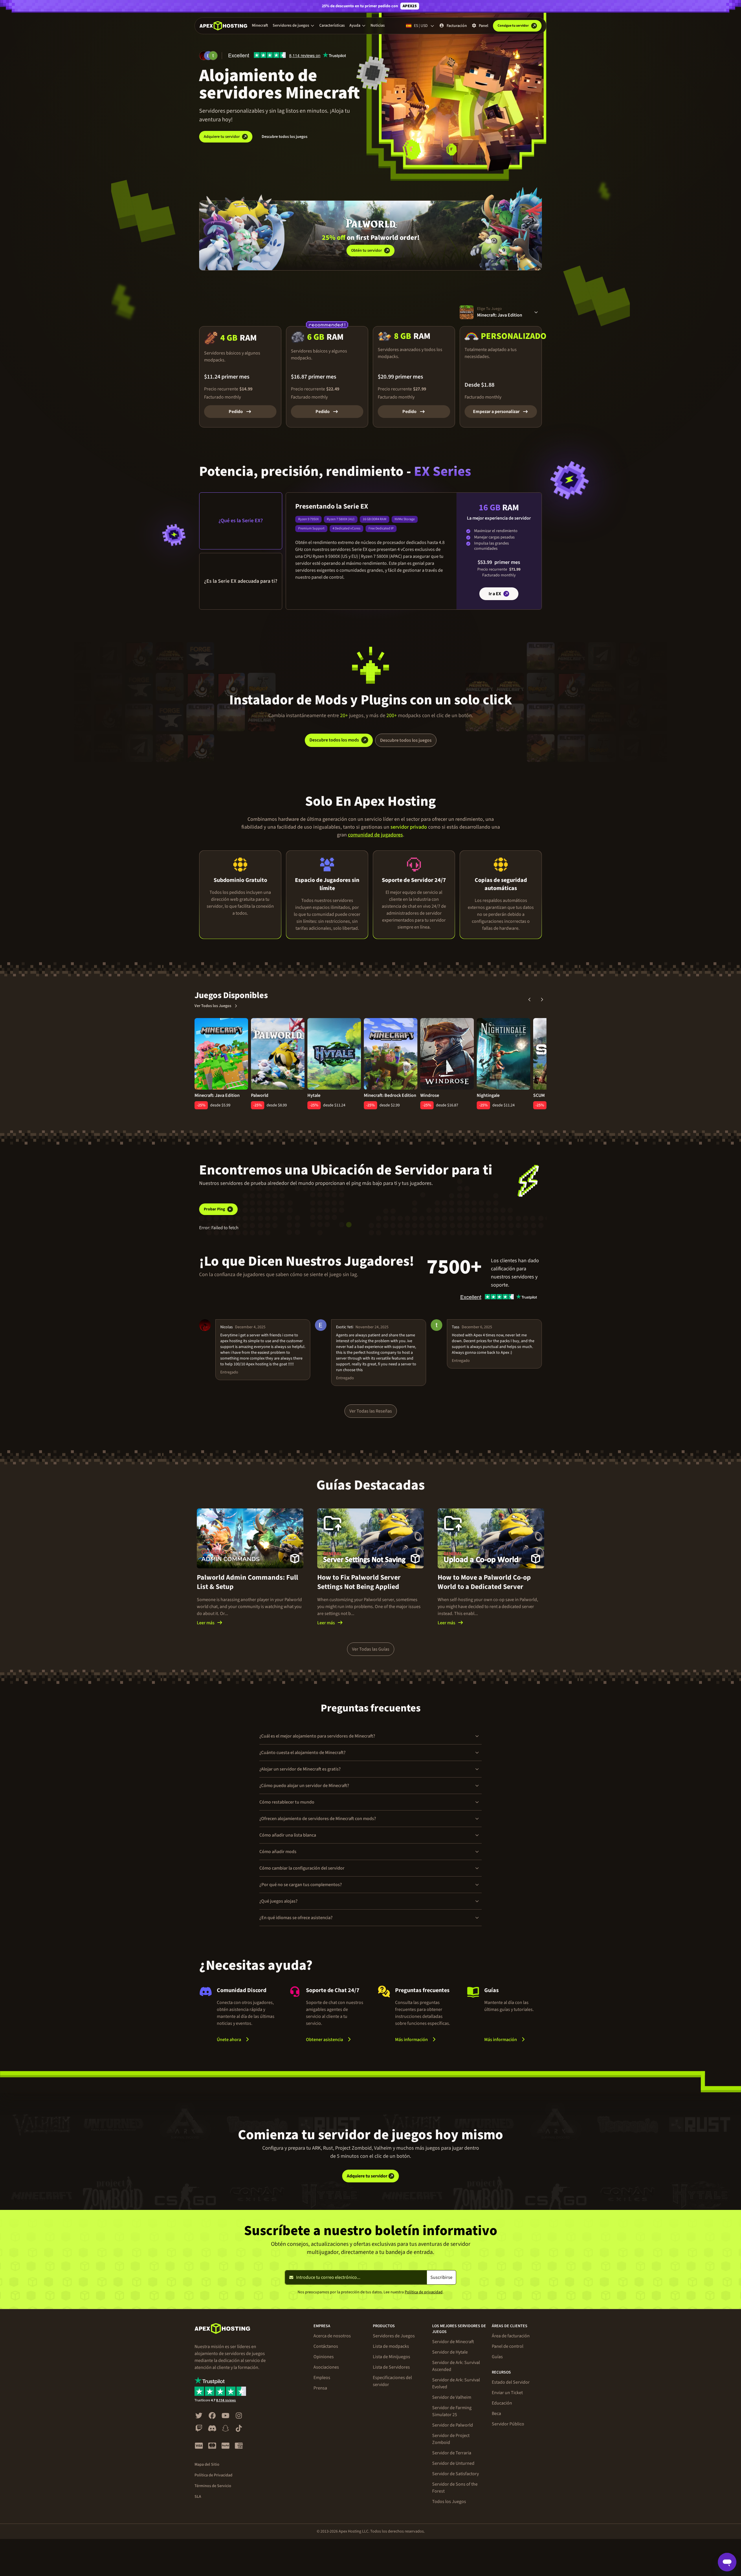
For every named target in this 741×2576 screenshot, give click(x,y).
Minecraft (260, 25)
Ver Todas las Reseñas (371, 1411)
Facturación (457, 26)
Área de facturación (511, 2336)
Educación (502, 2403)
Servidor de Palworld (453, 2425)
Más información (424, 2039)
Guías (497, 2357)
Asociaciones (326, 2367)
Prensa (320, 2388)
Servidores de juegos (291, 25)
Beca (496, 2414)
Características (332, 25)
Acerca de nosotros (332, 2336)
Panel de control (508, 2346)
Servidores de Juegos (394, 2336)
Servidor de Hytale (450, 2352)
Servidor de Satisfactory (455, 2474)
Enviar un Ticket (507, 2393)
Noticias (378, 25)
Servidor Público (508, 2424)
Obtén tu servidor (366, 251)
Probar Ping (214, 1209)
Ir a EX (495, 594)
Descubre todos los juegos (285, 137)
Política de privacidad (424, 2292)
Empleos (322, 2378)
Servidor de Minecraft (453, 2342)
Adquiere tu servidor (222, 137)
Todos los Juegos (449, 2502)
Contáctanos (326, 2346)
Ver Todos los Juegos (213, 1006)
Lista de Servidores (391, 2367)
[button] (294, 25)
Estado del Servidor (511, 2382)
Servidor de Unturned (453, 2463)
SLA (198, 2497)
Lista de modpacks (391, 2346)
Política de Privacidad (213, 2475)
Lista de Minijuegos (391, 2357)
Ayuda (355, 25)
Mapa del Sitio (207, 2464)
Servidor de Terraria (452, 2453)
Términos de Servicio (213, 2486)
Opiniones (324, 2357)
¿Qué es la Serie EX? (241, 521)
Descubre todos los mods (334, 740)
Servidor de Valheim (452, 2397)
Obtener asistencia (324, 2040)
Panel (484, 26)
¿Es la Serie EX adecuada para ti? (241, 581)
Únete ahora (229, 2040)
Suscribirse (441, 2277)
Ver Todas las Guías (371, 1649)
